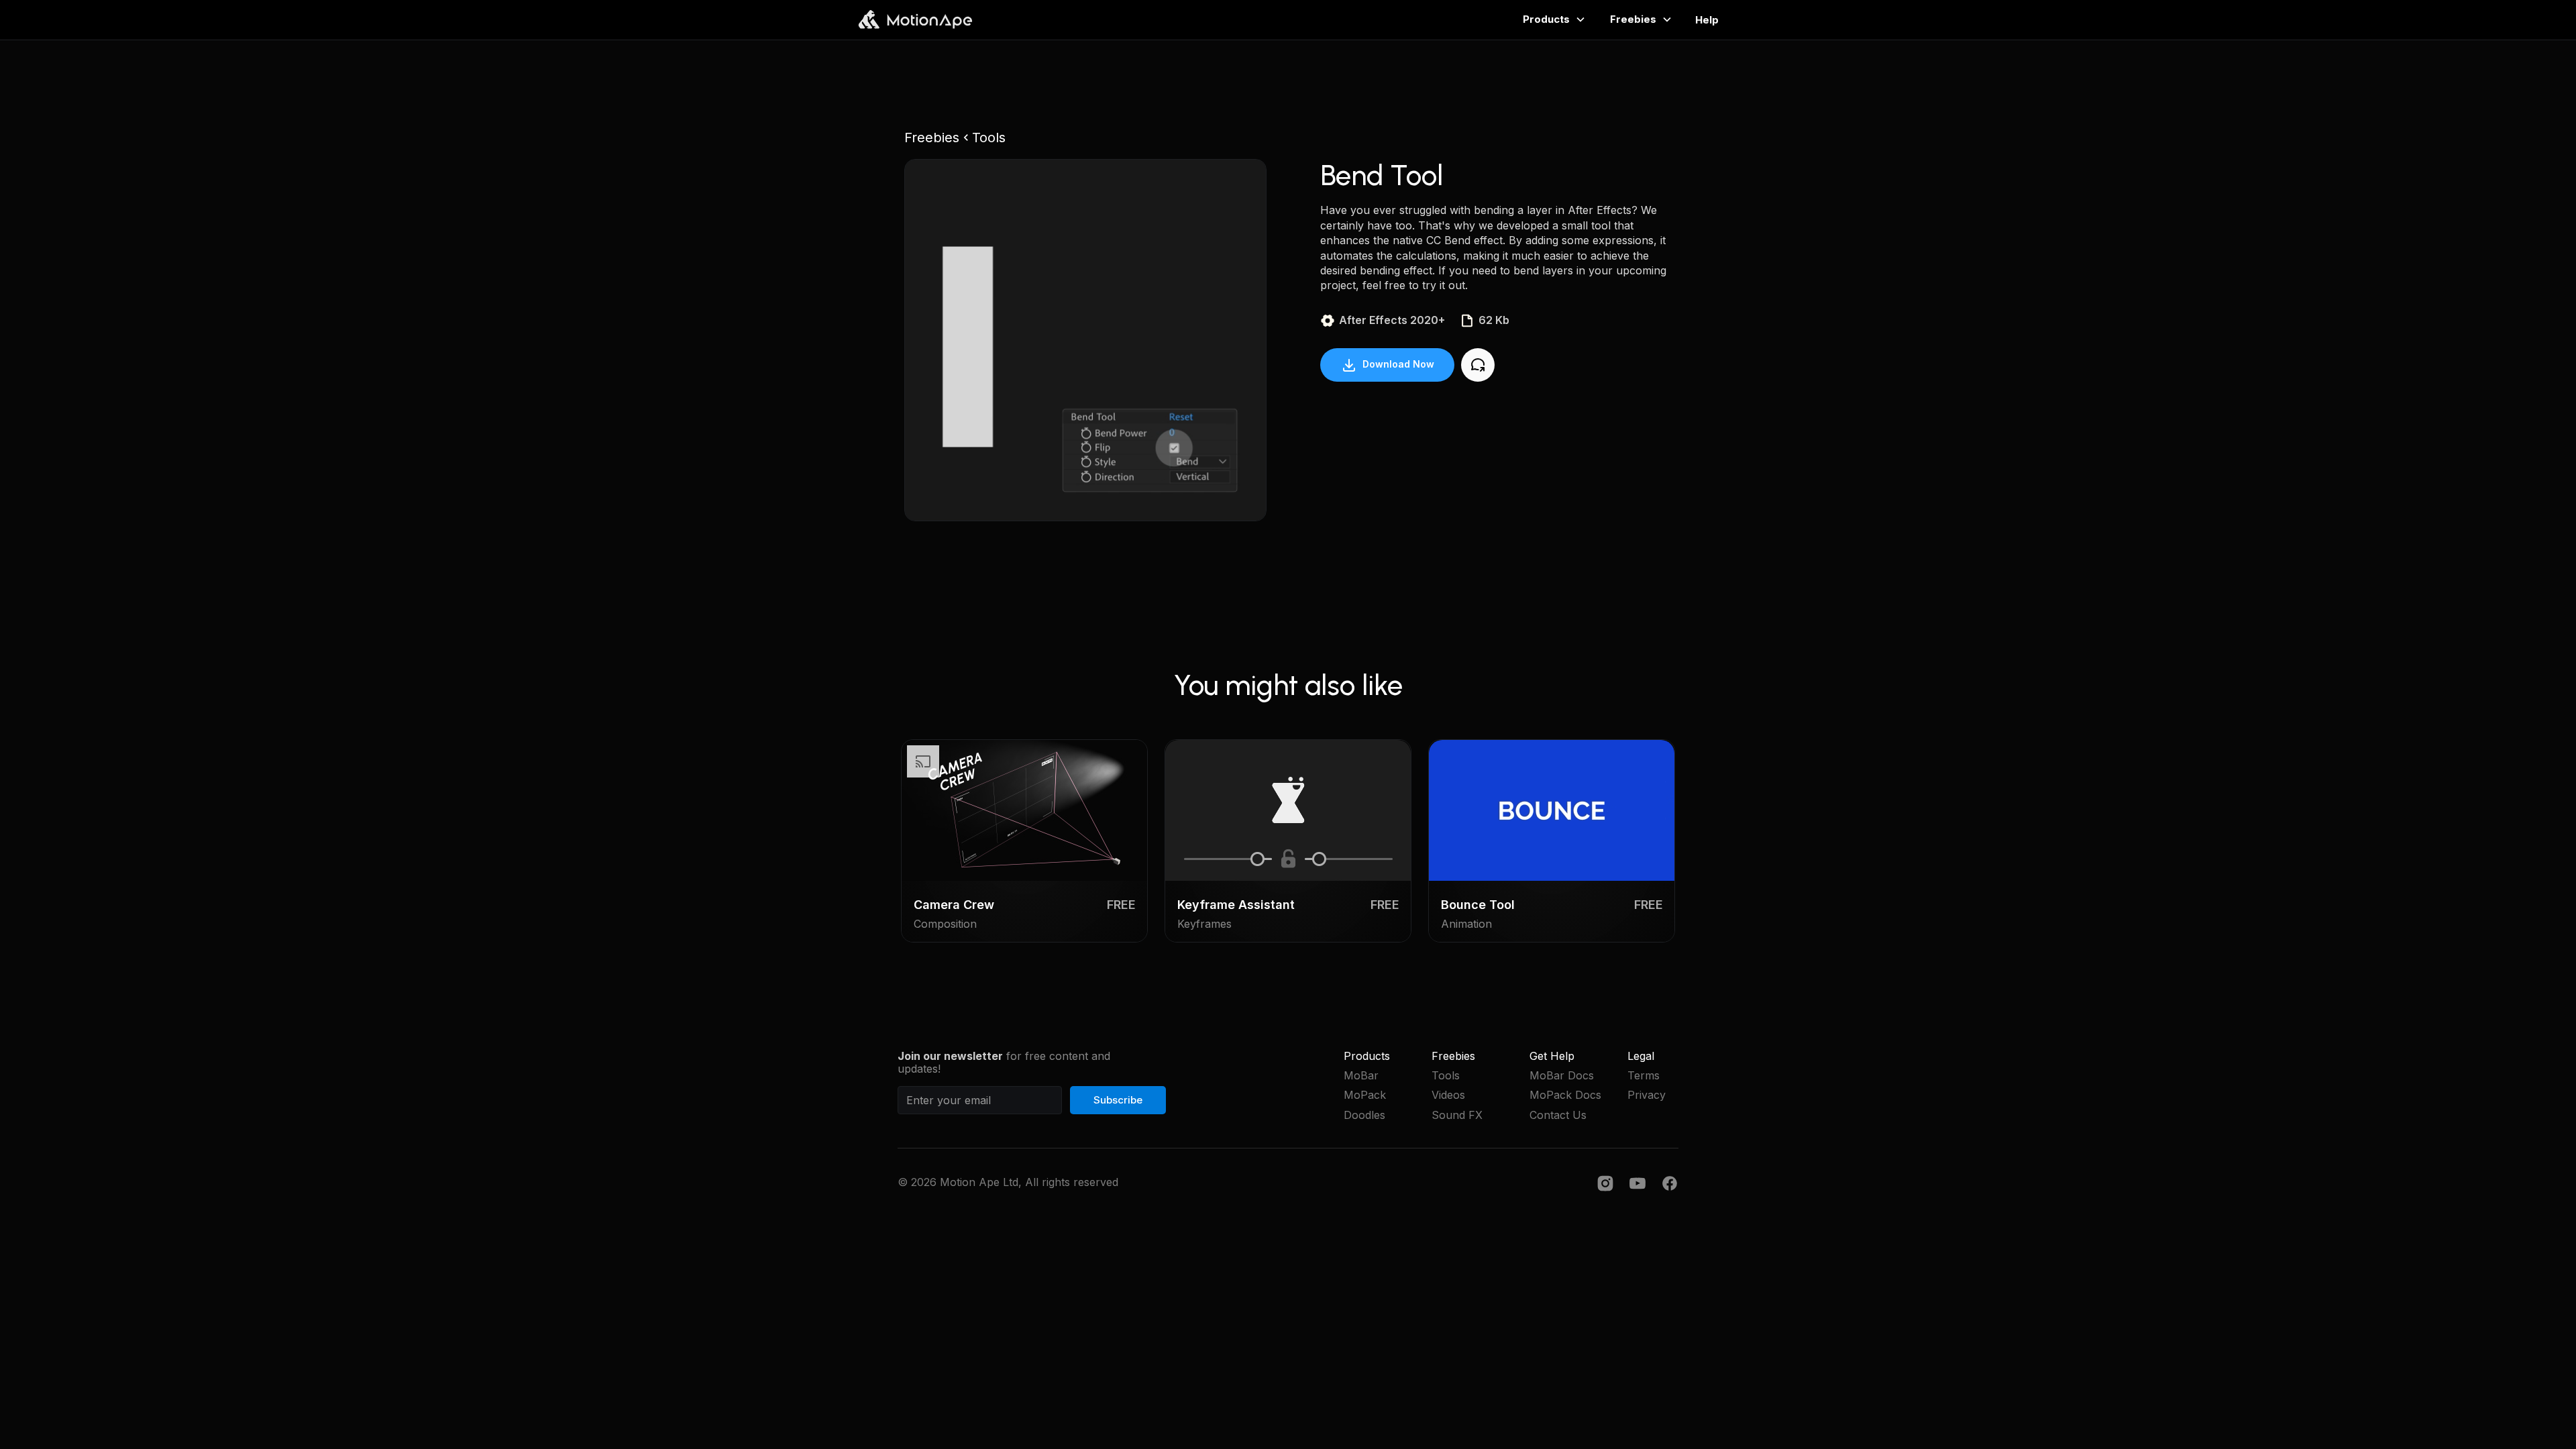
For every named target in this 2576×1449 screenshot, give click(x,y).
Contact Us (1558, 1115)
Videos (1448, 1095)
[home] (915, 19)
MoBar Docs (1562, 1076)
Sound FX (1457, 1115)
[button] (1509, 19)
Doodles (1364, 1115)
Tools (1446, 1076)
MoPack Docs (1565, 1095)
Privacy (1647, 1095)
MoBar (1361, 1076)
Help (1707, 20)
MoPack (1365, 1095)
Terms (1644, 1076)
